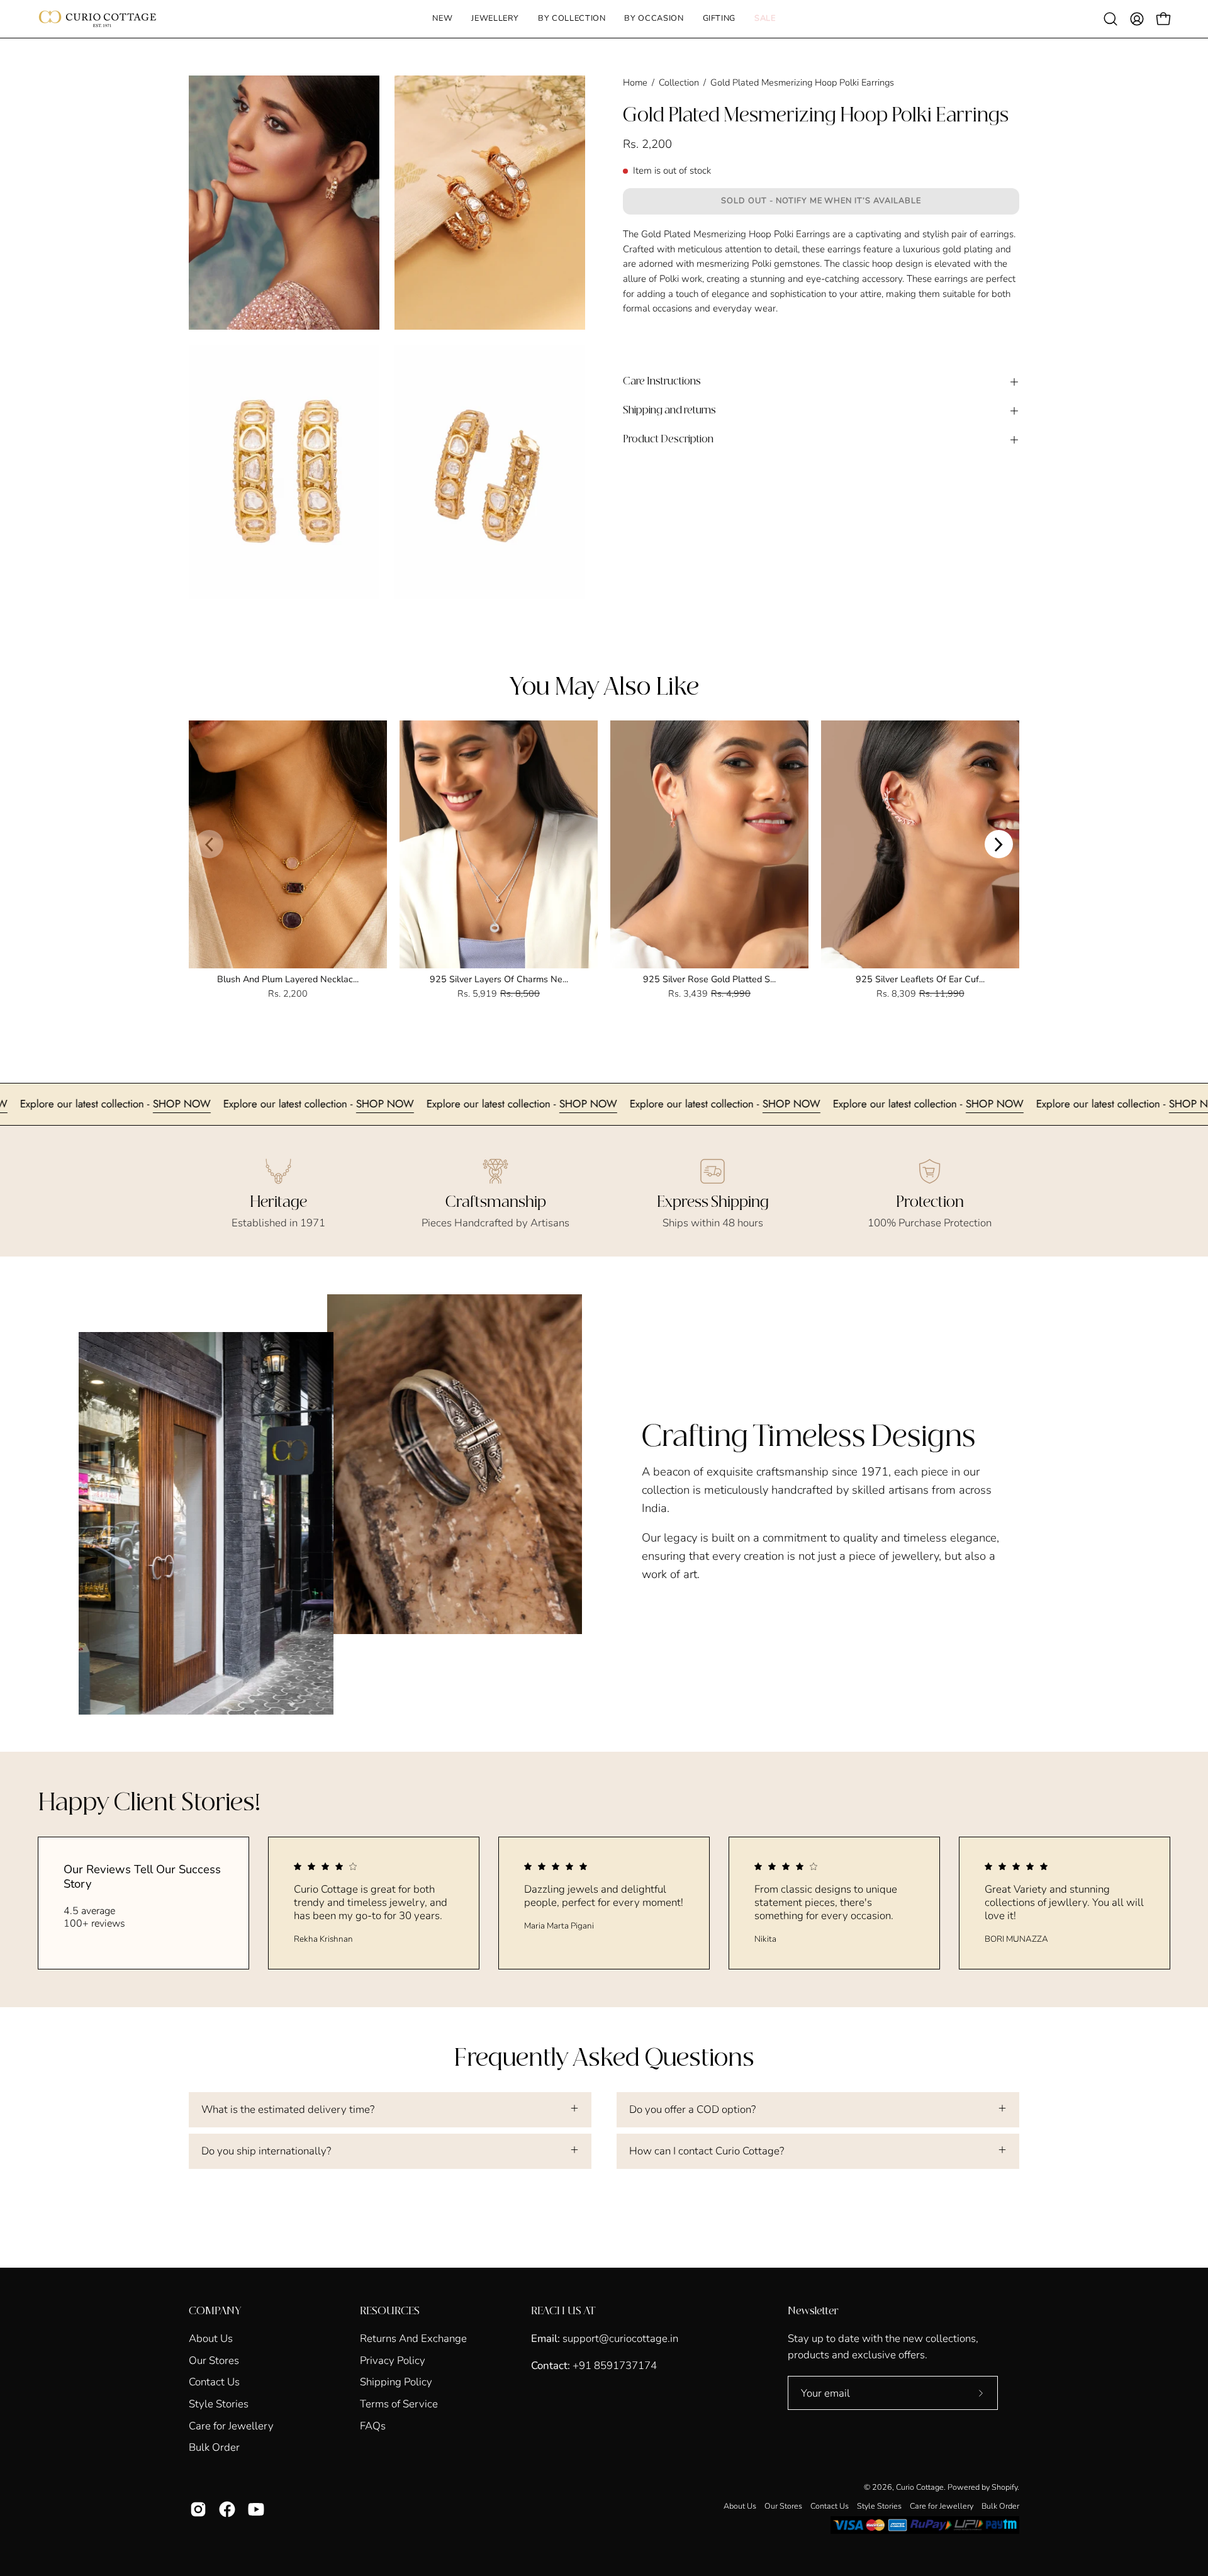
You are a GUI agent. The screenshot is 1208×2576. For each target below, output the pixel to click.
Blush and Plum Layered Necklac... (288, 979)
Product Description (668, 440)
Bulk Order (214, 2447)
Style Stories (219, 2404)
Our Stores (214, 2360)
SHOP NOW (88, 1104)
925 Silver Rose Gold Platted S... (709, 979)
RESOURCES (390, 2311)
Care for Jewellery (231, 2425)
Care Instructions (662, 382)
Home (635, 82)
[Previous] (209, 844)
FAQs (373, 2425)
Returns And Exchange (413, 2338)
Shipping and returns (669, 411)
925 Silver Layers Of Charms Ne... (499, 979)
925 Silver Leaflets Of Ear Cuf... (920, 979)
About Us (211, 2338)
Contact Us (214, 2382)
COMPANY (215, 2311)
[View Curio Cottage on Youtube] (256, 2509)
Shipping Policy (396, 2382)
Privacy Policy (393, 2360)
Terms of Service (399, 2404)
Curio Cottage (920, 2487)
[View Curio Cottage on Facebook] (227, 2509)
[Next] (999, 844)
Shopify (1004, 2487)
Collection (679, 82)
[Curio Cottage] (98, 19)
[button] (495, 19)
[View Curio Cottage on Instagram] (198, 2509)
